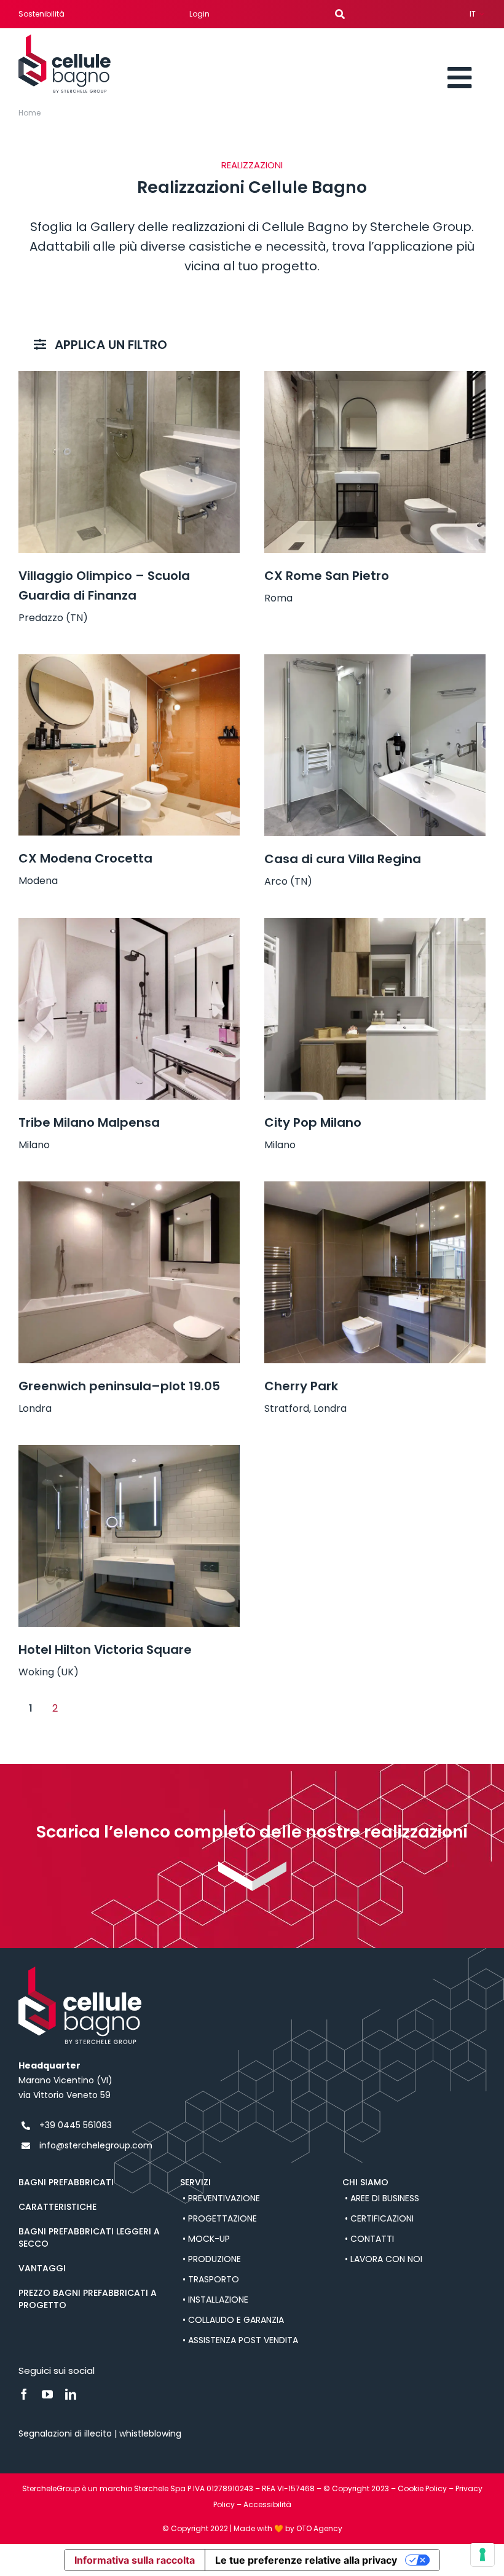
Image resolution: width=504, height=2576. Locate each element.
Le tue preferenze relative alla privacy (306, 2560)
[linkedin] (71, 2394)
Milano (34, 1145)
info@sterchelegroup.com (96, 2145)
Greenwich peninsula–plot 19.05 (119, 1386)
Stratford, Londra (305, 1408)
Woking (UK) (49, 1672)
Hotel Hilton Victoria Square (105, 1650)
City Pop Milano (313, 1122)
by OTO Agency (314, 2528)
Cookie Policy (422, 2488)
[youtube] (47, 2394)
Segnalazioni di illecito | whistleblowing (101, 2433)
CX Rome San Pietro (327, 576)
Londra (35, 1408)
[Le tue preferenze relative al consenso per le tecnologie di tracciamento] (482, 2554)
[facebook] (24, 2394)
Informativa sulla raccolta (135, 2560)
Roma (278, 598)
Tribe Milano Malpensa (89, 1122)
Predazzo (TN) (53, 618)
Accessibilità (267, 2504)
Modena (38, 881)
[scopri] (252, 1866)
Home (30, 113)
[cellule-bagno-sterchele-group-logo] (65, 39)
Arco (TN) (288, 881)
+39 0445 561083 (76, 2125)
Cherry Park (301, 1386)
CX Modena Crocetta (85, 858)
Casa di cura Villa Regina (343, 859)
